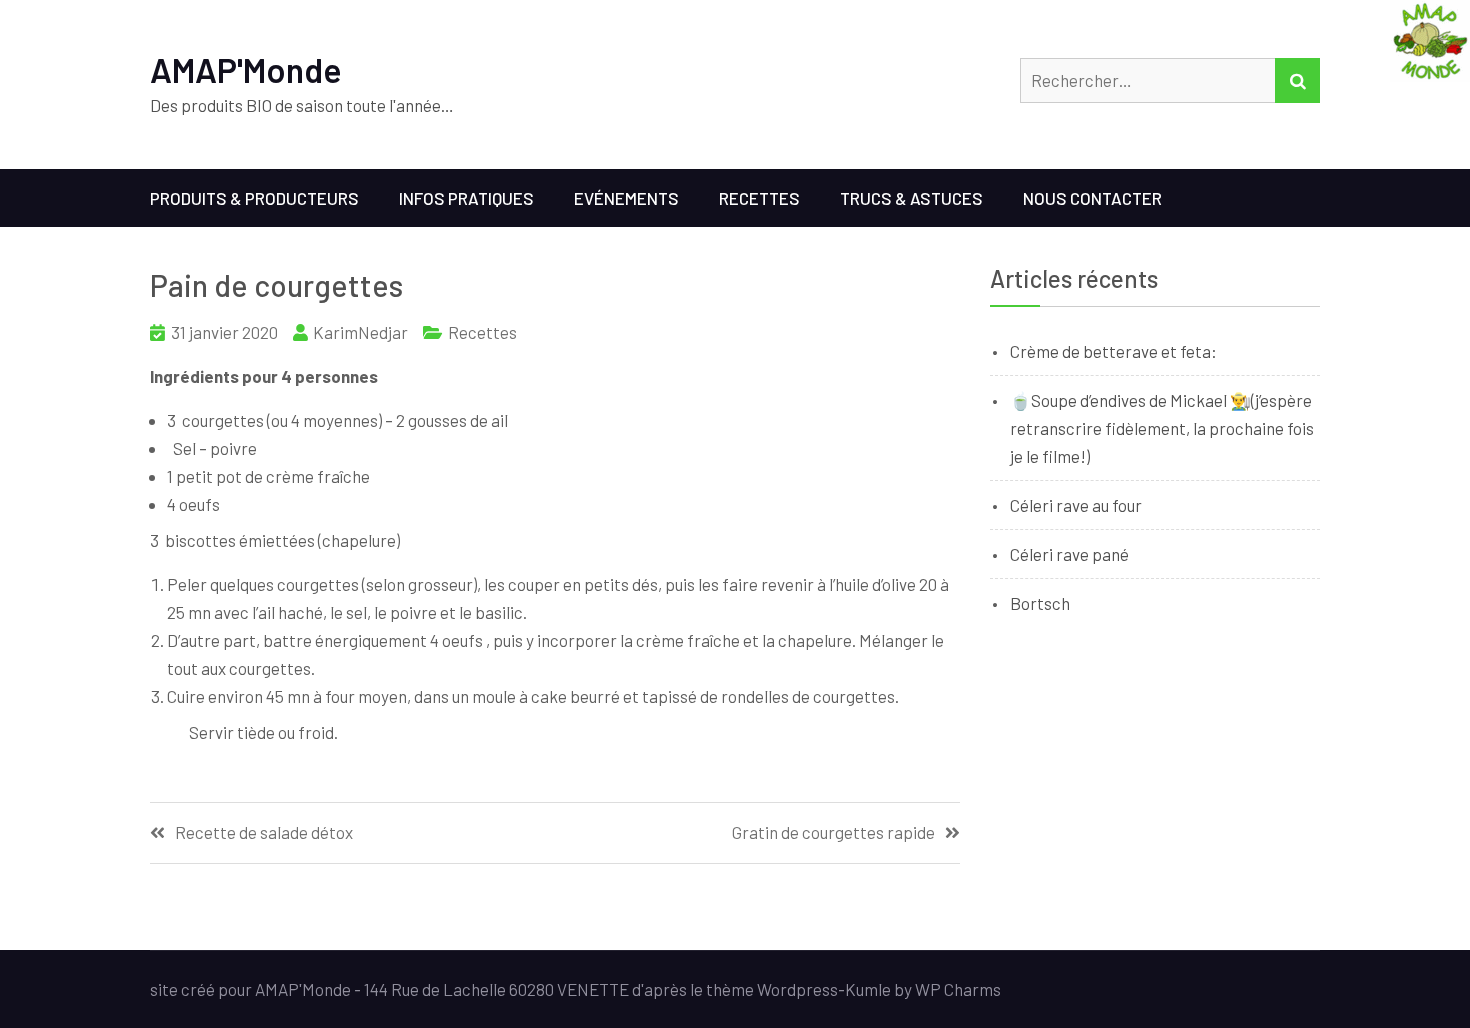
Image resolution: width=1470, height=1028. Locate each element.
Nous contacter (1092, 198)
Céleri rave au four (1076, 505)
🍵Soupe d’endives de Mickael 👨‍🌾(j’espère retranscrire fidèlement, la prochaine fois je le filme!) (1162, 428)
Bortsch (1040, 603)
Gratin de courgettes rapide (833, 832)
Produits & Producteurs (254, 198)
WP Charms (958, 989)
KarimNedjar (360, 332)
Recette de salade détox (264, 832)
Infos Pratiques (466, 198)
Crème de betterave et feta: (1113, 351)
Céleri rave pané (1069, 554)
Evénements (626, 198)
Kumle (868, 989)
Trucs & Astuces (911, 198)
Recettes (759, 198)
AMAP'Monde (246, 69)
